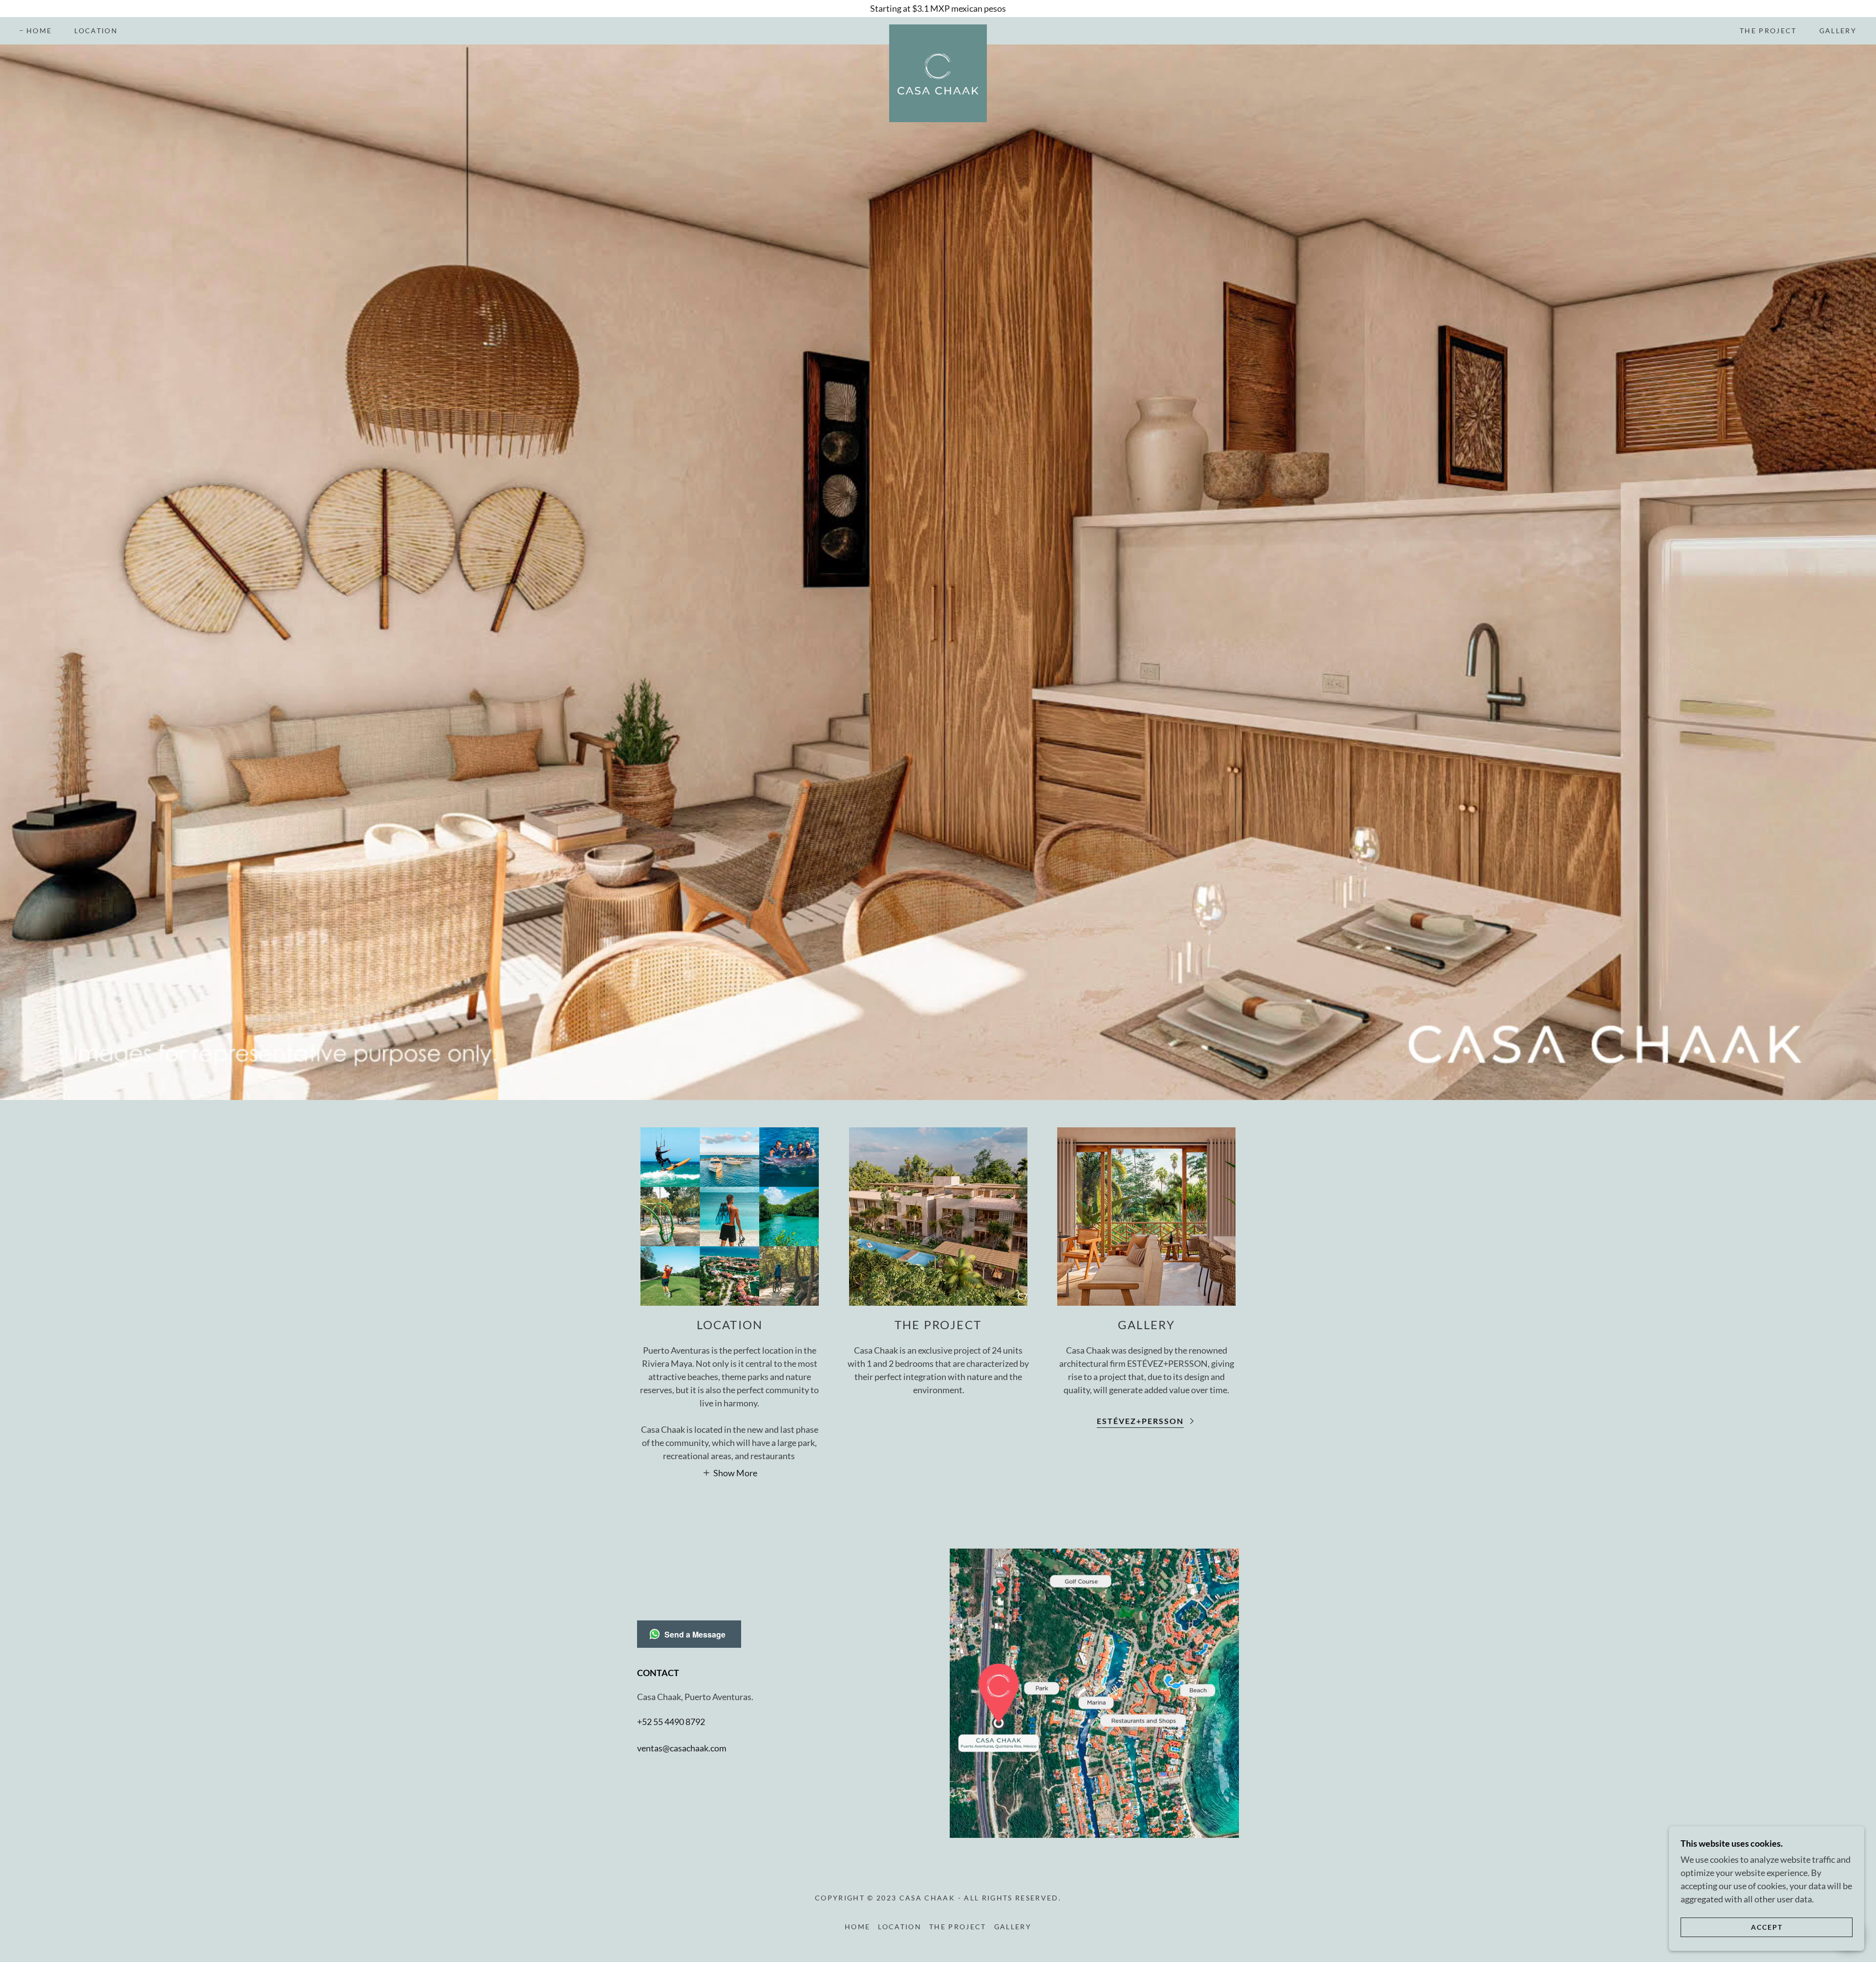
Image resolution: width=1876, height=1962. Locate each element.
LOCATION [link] (96, 31)
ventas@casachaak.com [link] (682, 1748)
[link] (938, 29)
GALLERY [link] (1838, 31)
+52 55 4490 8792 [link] (671, 1722)
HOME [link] (39, 31)
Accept (1767, 1927)
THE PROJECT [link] (1768, 31)
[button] (730, 1472)
